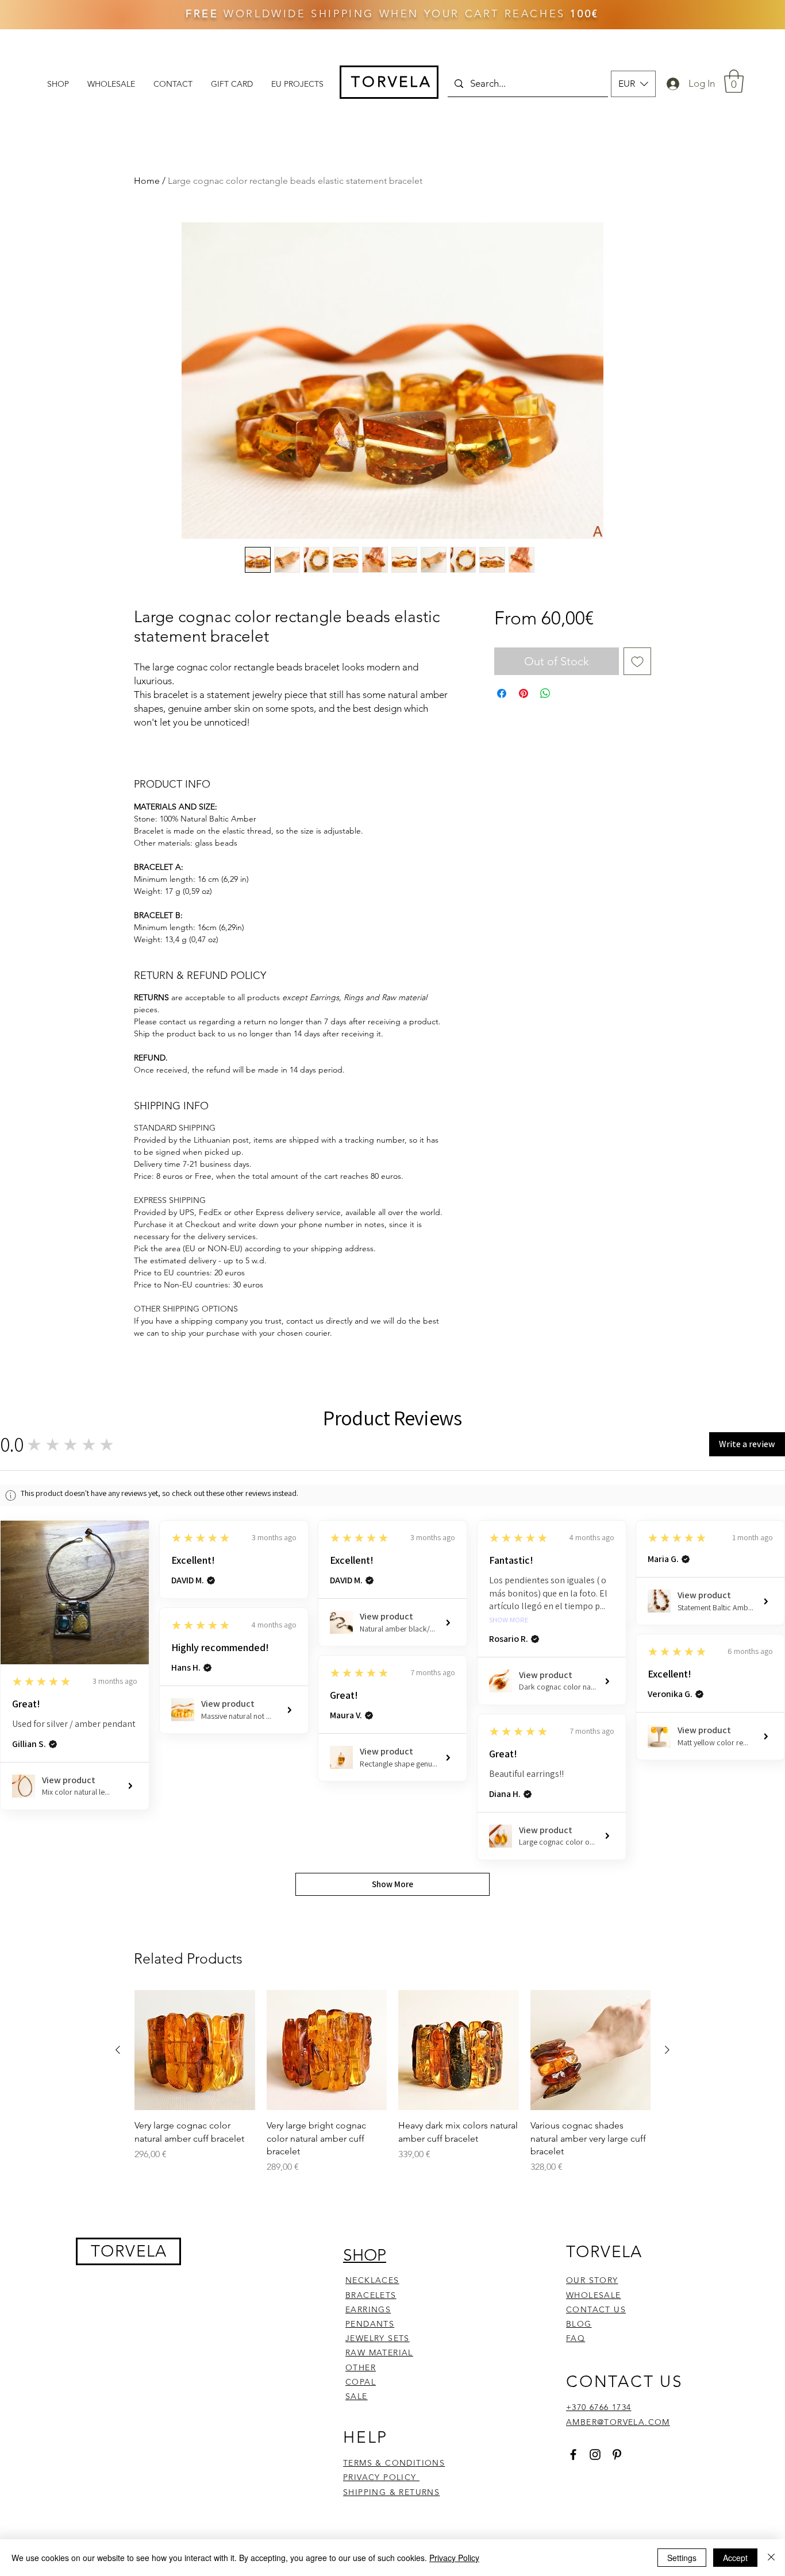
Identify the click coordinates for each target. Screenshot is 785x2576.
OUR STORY (592, 2280)
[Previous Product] (118, 2050)
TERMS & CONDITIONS (394, 2463)
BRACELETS (371, 2295)
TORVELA (129, 2251)
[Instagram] (595, 2454)
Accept (735, 2558)
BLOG (579, 2324)
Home (147, 181)
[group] (392, 2082)
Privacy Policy (454, 2558)
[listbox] (633, 84)
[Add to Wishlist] (637, 661)
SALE (357, 2396)
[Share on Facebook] (502, 693)
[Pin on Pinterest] (524, 693)
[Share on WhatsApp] (545, 693)
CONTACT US (596, 2309)
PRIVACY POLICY (381, 2477)
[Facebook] (573, 2454)
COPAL (361, 2382)
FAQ (576, 2338)
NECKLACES (372, 2280)
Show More (509, 1620)
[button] (633, 84)
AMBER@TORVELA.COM (618, 2422)
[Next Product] (667, 2050)
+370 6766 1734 (599, 2407)
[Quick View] (195, 2050)
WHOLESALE (594, 2295)
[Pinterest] (617, 2454)
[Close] (771, 2558)
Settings (682, 2558)
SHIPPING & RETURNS (391, 2492)
